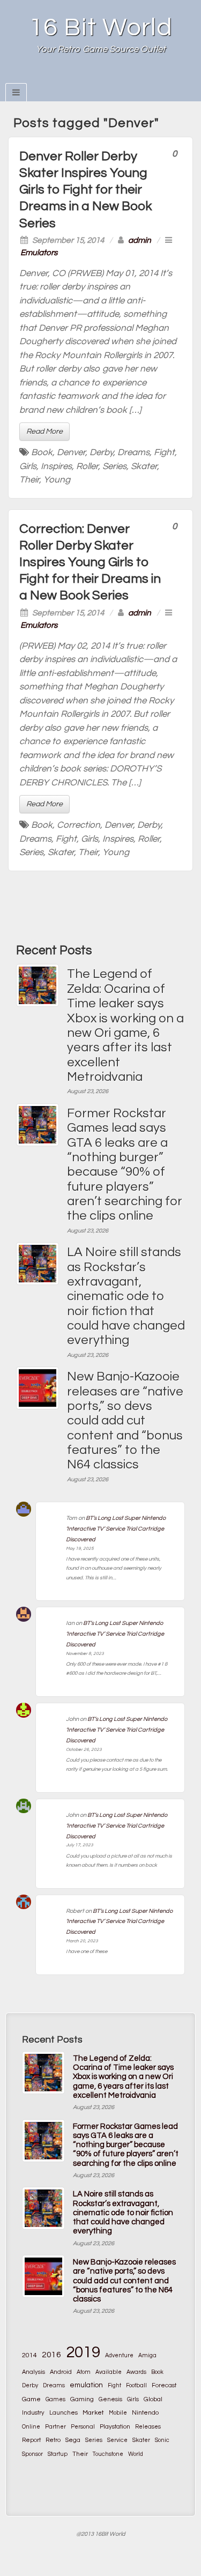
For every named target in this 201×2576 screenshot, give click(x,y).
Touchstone (108, 2454)
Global (153, 2399)
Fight (164, 452)
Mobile (118, 2413)
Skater (144, 466)
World (136, 2454)
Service (117, 2440)
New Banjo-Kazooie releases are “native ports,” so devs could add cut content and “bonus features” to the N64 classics (125, 1420)
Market (93, 2413)
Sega (73, 2440)
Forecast (164, 2385)
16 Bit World (101, 28)
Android (61, 2372)
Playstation (115, 2427)
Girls (28, 466)
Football (136, 2385)
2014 (29, 2355)
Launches (64, 2413)
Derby (101, 452)
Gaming (82, 2399)
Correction (79, 825)
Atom (84, 2372)
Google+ (86, 77)
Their (29, 480)
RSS (144, 77)
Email (57, 77)
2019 (83, 2352)
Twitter (129, 77)
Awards (136, 2372)
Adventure (119, 2355)
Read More (44, 432)
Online (31, 2427)
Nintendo (145, 2412)
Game (31, 2399)
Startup (58, 2454)
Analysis (33, 2372)
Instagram (100, 77)
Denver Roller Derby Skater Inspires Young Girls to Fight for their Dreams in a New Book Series (85, 190)
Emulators (39, 253)
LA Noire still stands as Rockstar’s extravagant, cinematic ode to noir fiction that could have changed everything (126, 1296)
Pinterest (115, 77)
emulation (86, 2385)
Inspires (56, 466)
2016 (51, 2355)
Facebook (72, 77)
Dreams (133, 452)
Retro (53, 2440)
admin (140, 240)
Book (42, 452)
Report (31, 2440)
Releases (148, 2427)
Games (55, 2399)
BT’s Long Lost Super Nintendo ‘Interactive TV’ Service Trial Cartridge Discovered (116, 1529)
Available (109, 2372)
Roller (87, 466)
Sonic (162, 2440)
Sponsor (32, 2454)
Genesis (110, 2399)
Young (57, 480)
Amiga (147, 2355)
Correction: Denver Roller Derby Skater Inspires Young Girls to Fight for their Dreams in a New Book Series (90, 562)
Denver (71, 452)
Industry (33, 2413)
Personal (83, 2427)
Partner (55, 2427)
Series (114, 466)
